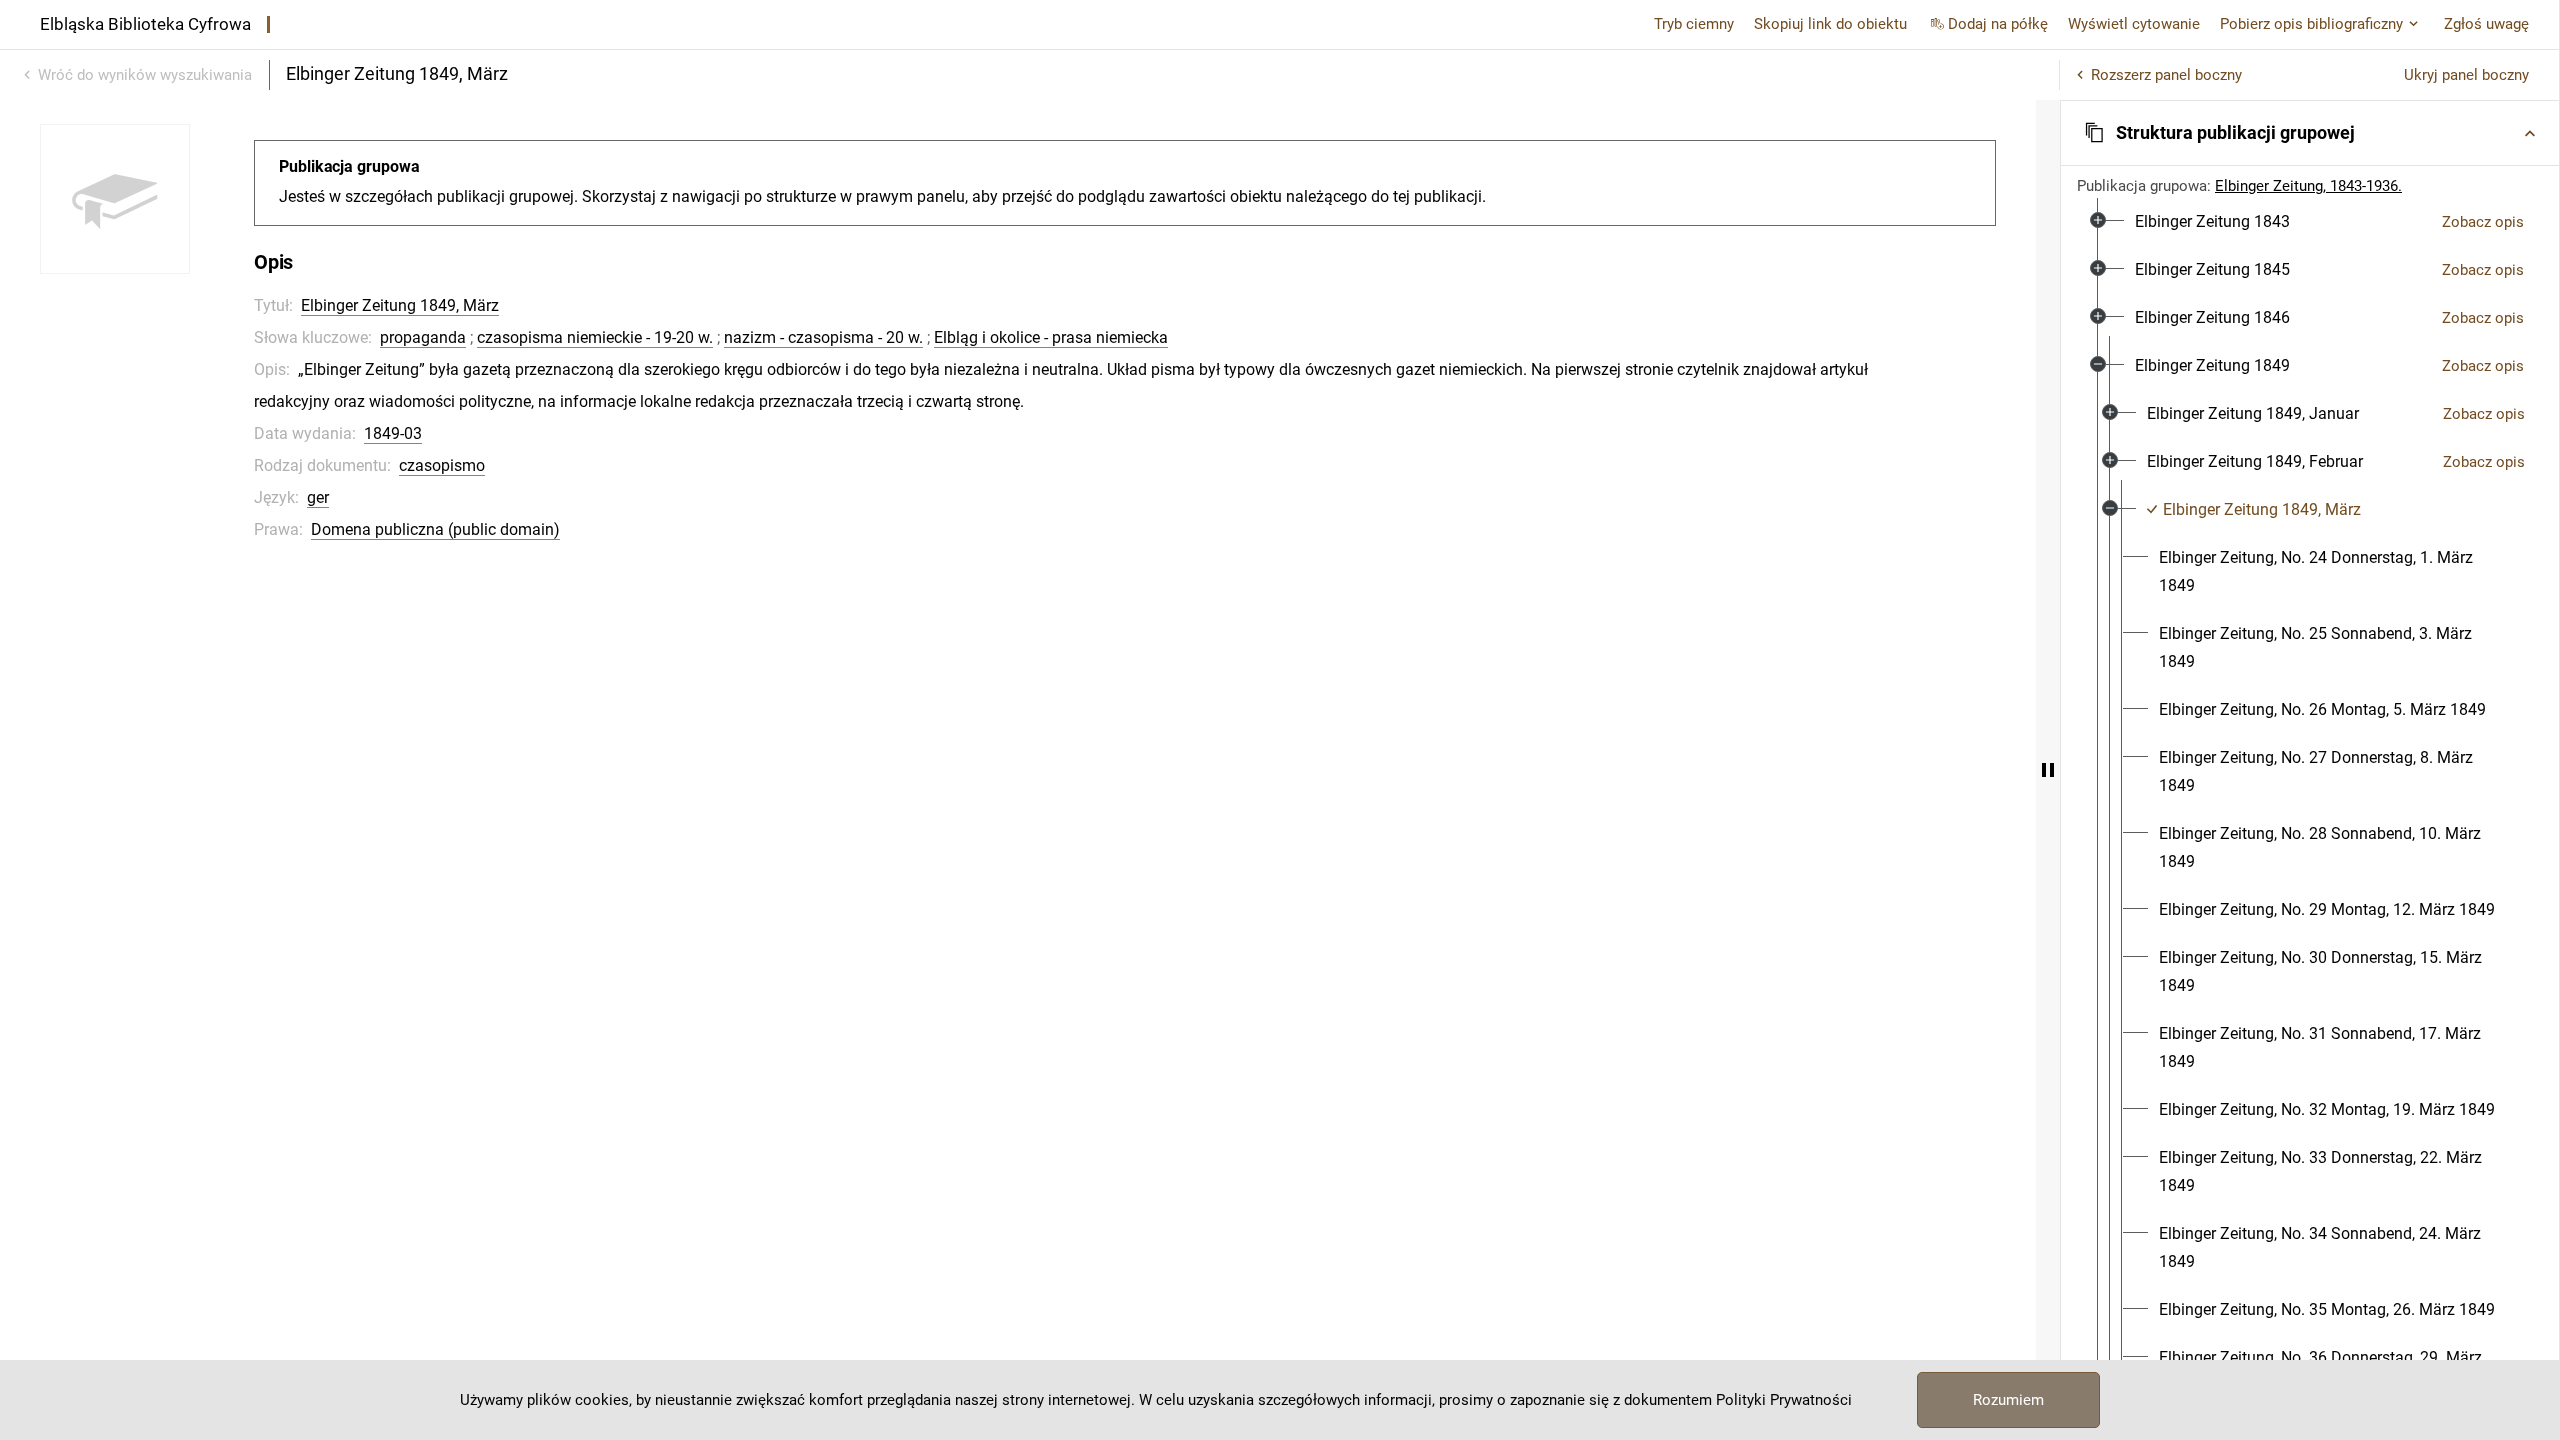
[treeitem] (2310, 222)
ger (318, 497)
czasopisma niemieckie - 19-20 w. (595, 337)
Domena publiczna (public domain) (435, 529)
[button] (2310, 133)
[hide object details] (2048, 770)
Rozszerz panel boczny (2166, 75)
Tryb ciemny (1694, 24)
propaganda (423, 337)
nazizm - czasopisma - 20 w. (823, 337)
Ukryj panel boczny (2466, 75)
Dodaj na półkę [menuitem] (1998, 24)
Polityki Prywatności (1784, 1400)
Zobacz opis (2483, 222)
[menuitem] (2212, 222)
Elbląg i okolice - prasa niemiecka (1051, 337)
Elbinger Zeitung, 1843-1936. (2308, 186)
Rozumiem (2008, 1400)
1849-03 (393, 433)
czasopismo (442, 465)
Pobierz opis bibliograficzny (2311, 24)
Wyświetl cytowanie (2134, 24)
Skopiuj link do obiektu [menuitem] (1830, 24)
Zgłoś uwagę (2486, 24)
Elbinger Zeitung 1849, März (400, 305)
